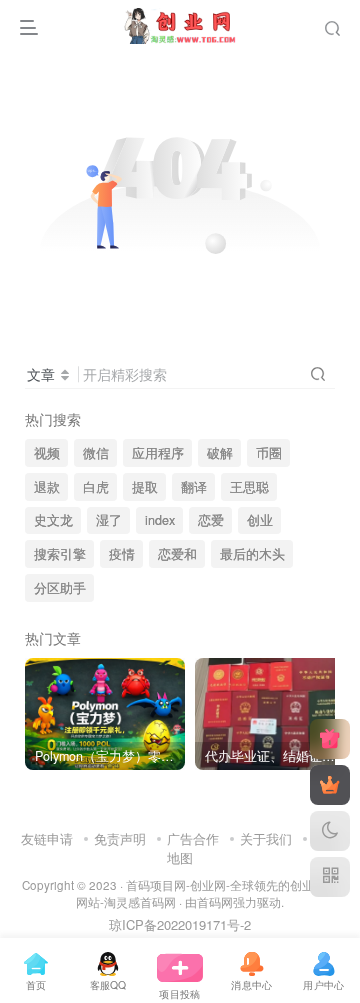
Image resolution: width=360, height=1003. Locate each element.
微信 (96, 453)
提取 (145, 487)
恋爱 (211, 520)
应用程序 (158, 453)
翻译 (194, 487)
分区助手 (60, 588)
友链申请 (47, 838)
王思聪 (249, 487)
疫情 (122, 554)
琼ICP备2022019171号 (174, 924)
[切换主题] (330, 831)
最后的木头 (252, 554)
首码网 (215, 902)
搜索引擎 (60, 554)
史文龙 (53, 520)
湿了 (109, 520)
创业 (260, 520)
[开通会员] (330, 785)
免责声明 (120, 838)
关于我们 (266, 838)
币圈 (269, 453)
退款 (47, 487)
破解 (220, 453)
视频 (47, 453)
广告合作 (193, 838)
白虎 (96, 487)
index (160, 520)
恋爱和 (177, 554)
